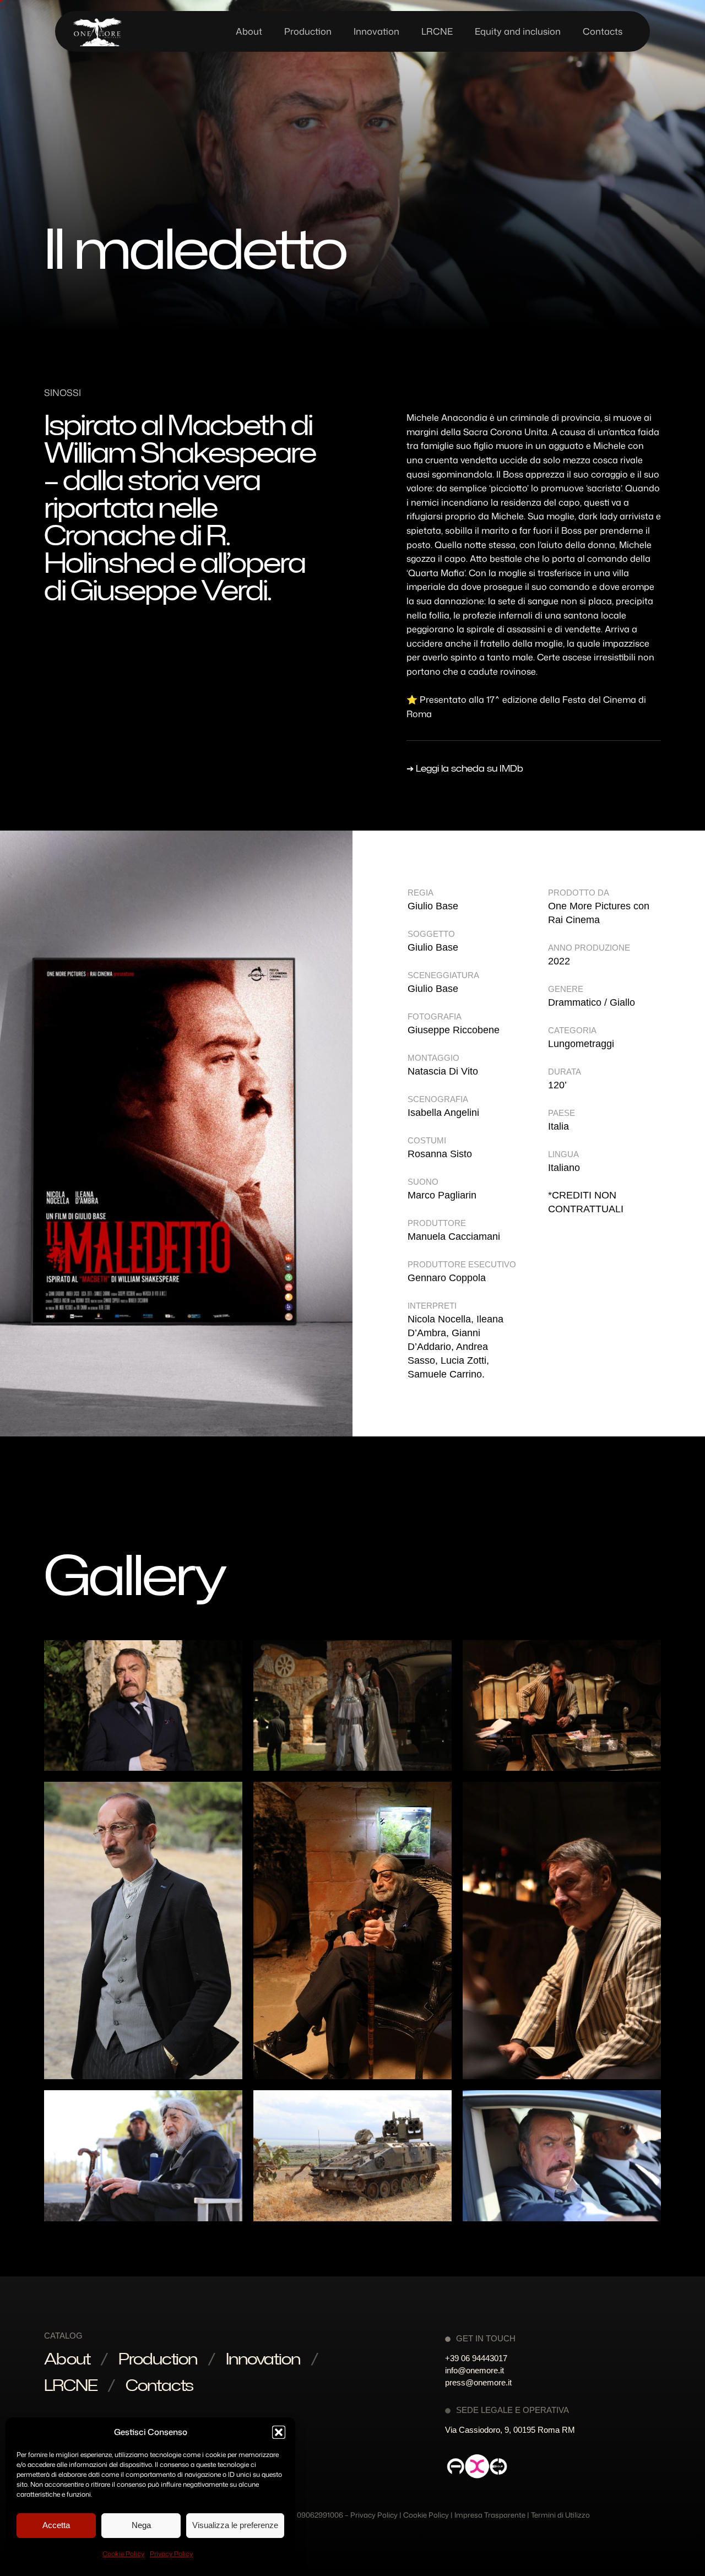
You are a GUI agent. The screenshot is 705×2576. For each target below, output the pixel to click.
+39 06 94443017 (476, 2358)
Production (158, 2358)
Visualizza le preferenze (235, 2525)
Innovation (263, 2358)
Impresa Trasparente (490, 2515)
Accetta (56, 2525)
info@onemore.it (474, 2370)
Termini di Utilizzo (560, 2515)
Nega (141, 2525)
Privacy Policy (171, 2554)
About (67, 2358)
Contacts (159, 2385)
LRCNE (70, 2385)
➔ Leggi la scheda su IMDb (465, 768)
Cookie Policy (123, 2554)
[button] (279, 2432)
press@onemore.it (478, 2382)
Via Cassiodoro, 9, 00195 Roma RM (510, 2430)
